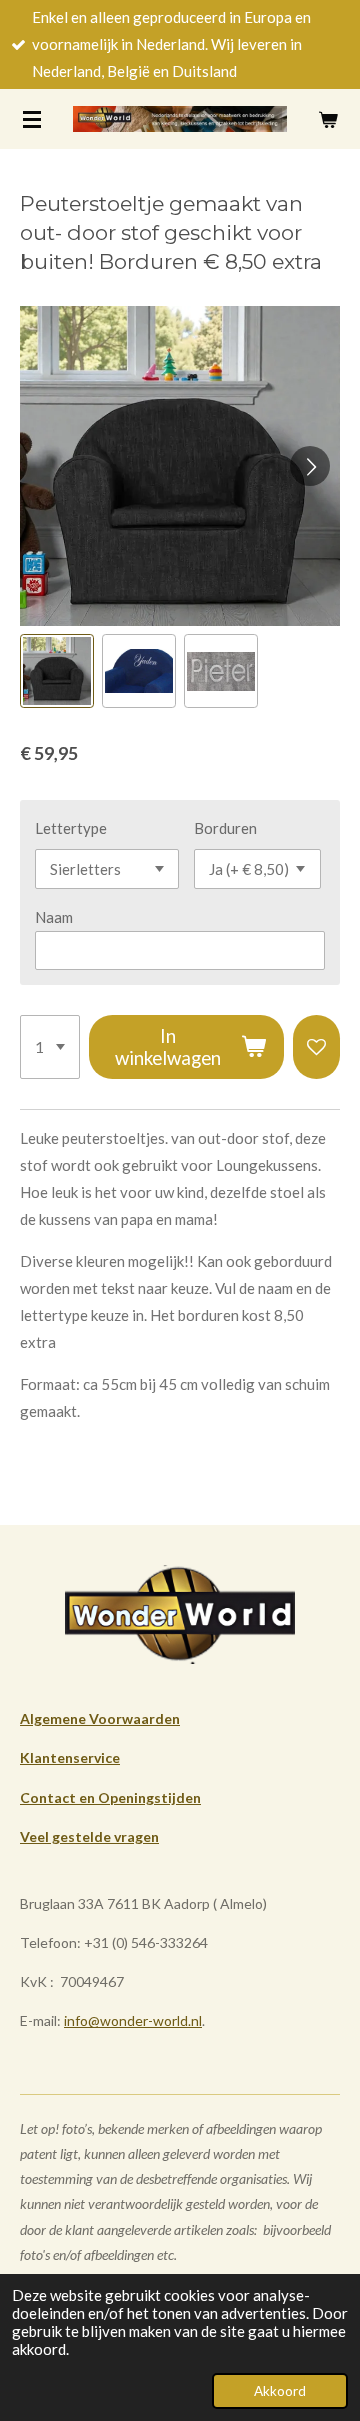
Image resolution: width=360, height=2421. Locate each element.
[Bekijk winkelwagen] (328, 119)
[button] (57, 671)
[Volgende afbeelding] (310, 466)
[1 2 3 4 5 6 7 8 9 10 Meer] (50, 1047)
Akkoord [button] (280, 2391)
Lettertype (71, 828)
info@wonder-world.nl (133, 2020)
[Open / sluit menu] (32, 119)
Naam (54, 917)
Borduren (225, 828)
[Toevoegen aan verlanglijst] (316, 1047)
